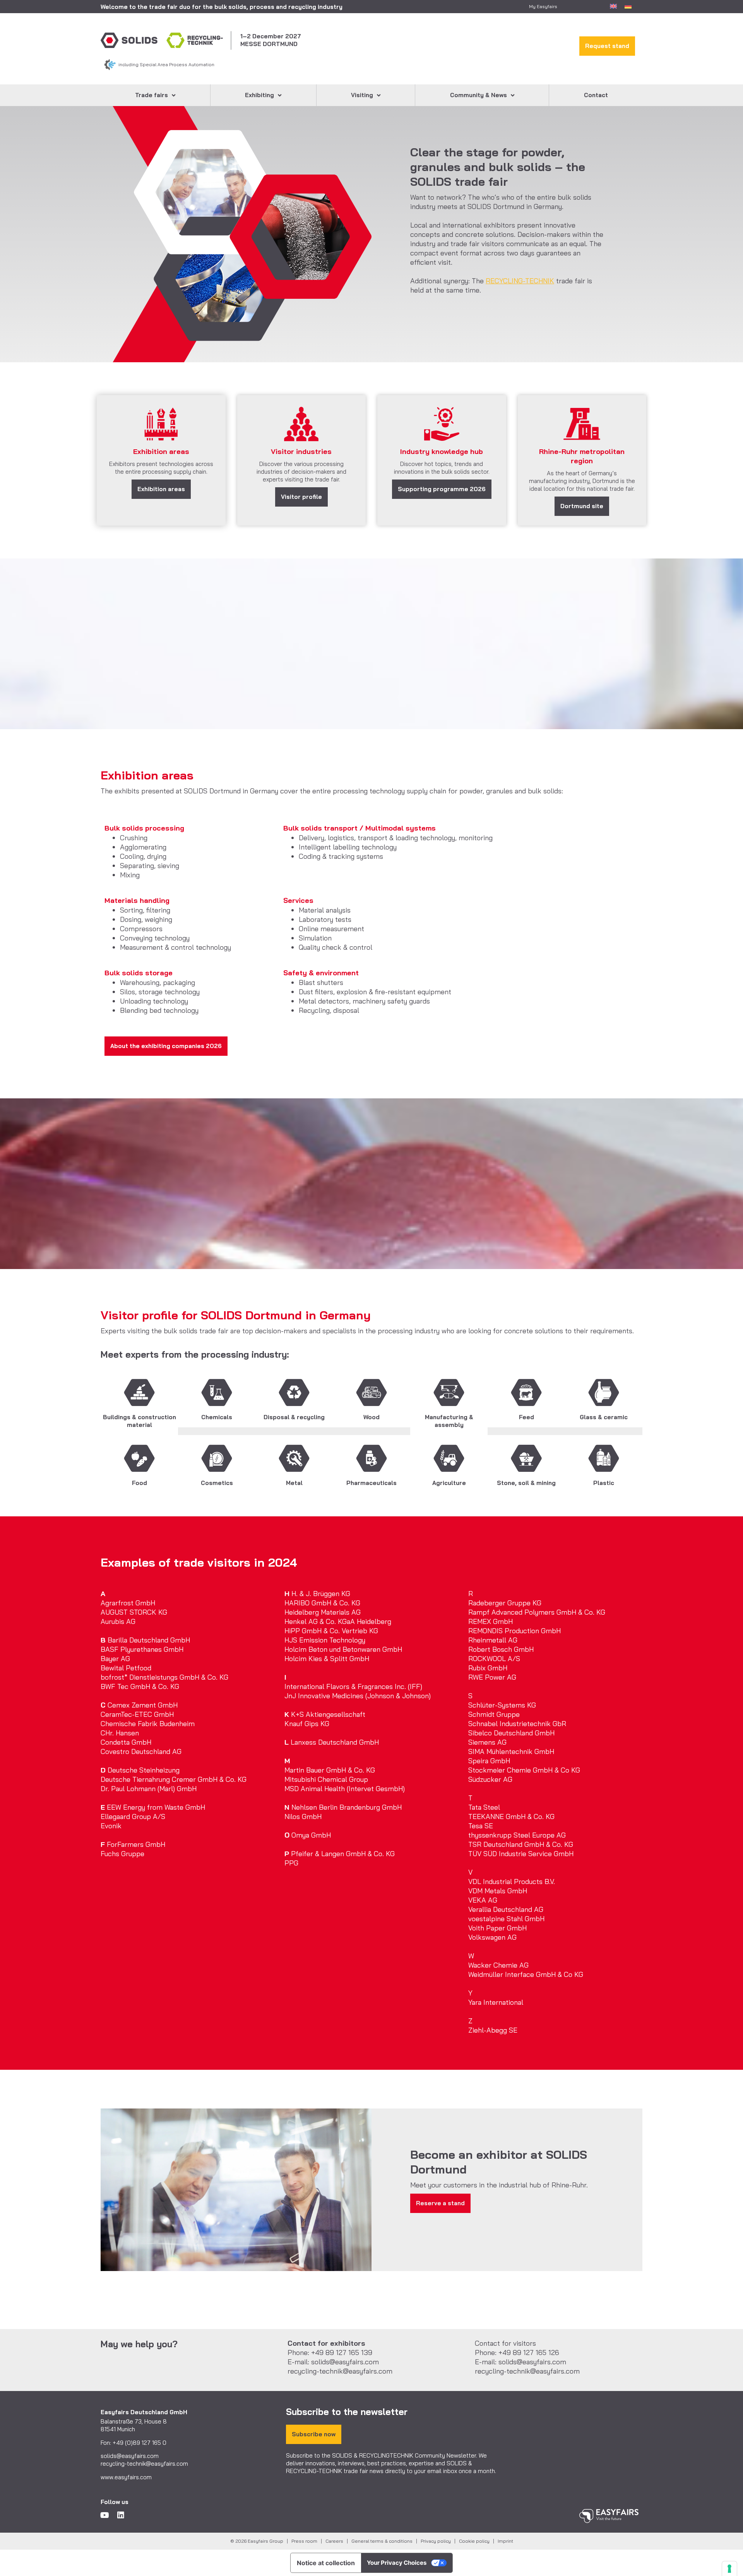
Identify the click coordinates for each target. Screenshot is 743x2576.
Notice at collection (326, 2563)
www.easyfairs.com (126, 2477)
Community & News (478, 95)
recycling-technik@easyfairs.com (144, 2464)
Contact (596, 95)
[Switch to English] (613, 6)
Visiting (362, 95)
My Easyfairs (543, 6)
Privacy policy (436, 2541)
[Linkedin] (121, 2515)
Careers (334, 2541)
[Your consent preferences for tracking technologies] (729, 2569)
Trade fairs (152, 95)
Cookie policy (474, 2541)
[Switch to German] (628, 6)
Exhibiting (259, 95)
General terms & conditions (382, 2541)
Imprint (505, 2541)
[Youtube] (104, 2515)
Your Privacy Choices (397, 2563)
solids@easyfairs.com (130, 2456)
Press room (304, 2541)
